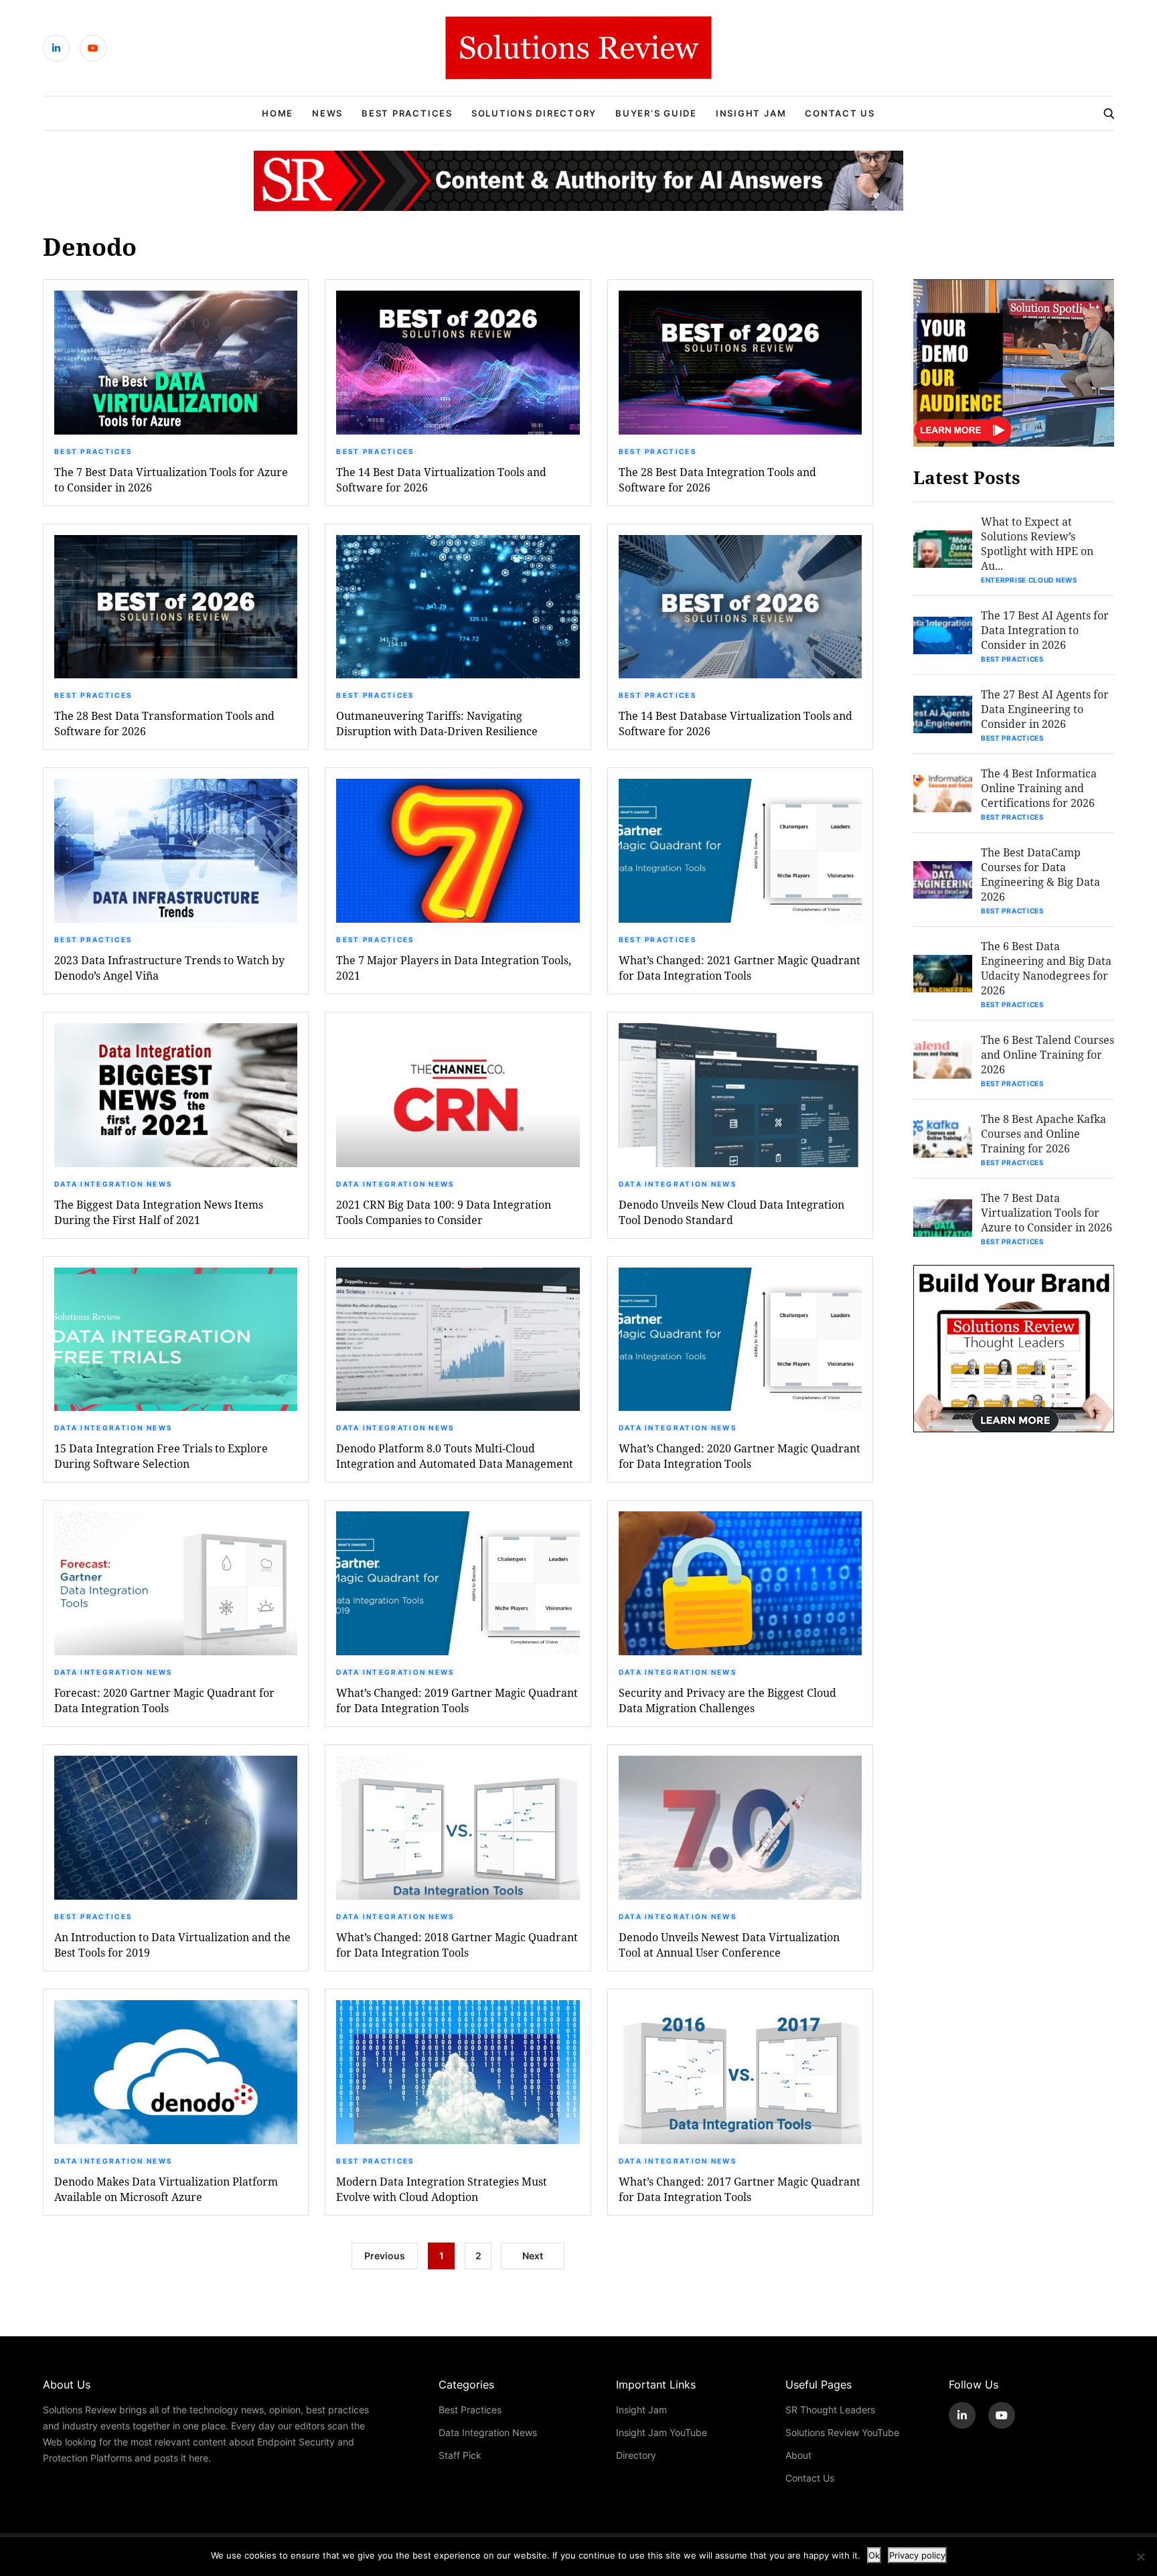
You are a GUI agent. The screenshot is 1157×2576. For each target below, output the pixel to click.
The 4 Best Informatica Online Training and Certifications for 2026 (1039, 788)
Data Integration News (113, 1184)
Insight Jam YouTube (662, 2432)
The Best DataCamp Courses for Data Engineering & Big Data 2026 (1040, 874)
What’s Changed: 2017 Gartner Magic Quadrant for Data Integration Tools (740, 2189)
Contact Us (840, 113)
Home (278, 113)
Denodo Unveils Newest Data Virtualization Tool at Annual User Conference (729, 1945)
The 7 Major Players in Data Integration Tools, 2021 (454, 968)
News (327, 113)
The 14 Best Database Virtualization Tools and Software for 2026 (736, 723)
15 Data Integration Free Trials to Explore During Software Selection (161, 1456)
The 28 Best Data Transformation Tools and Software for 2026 (164, 723)
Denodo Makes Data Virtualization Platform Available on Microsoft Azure (166, 2189)
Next (533, 2256)
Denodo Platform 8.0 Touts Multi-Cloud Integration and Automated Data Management (455, 1456)
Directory (636, 2455)
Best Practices (407, 113)
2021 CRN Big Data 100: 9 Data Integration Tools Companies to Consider (444, 1212)
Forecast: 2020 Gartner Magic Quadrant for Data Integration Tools (164, 1700)
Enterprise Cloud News (1029, 580)
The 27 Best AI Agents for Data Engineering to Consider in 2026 (1045, 709)
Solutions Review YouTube (842, 2432)
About (798, 2455)
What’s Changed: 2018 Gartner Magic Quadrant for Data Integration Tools (457, 1945)
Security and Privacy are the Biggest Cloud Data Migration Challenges (727, 1700)
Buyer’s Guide (656, 113)
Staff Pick (460, 2455)
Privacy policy (917, 2555)
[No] (1140, 2557)
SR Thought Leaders (830, 2410)
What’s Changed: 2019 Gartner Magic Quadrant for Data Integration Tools (457, 1700)
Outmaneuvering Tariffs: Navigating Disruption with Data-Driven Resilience (437, 723)
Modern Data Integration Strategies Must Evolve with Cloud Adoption (442, 2189)
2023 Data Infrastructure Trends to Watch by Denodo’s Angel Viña (169, 968)
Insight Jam (751, 113)
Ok (874, 2555)
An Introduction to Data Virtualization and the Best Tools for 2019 (172, 1945)
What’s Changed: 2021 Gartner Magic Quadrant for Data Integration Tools (740, 968)
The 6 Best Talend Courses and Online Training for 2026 (1048, 1054)
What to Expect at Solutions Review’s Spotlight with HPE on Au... (1037, 543)
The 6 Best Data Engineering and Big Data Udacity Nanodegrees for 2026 (1046, 968)
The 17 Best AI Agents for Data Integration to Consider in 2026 (1045, 630)
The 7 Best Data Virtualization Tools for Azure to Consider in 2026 (171, 479)
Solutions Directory (534, 113)
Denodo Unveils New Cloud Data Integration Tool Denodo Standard (731, 1212)
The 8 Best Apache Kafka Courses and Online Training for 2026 (1044, 1133)
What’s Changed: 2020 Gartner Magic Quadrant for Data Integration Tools (740, 1456)
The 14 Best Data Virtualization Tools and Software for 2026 (441, 479)
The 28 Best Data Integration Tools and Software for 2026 (717, 479)
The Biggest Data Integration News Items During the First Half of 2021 (159, 1212)
